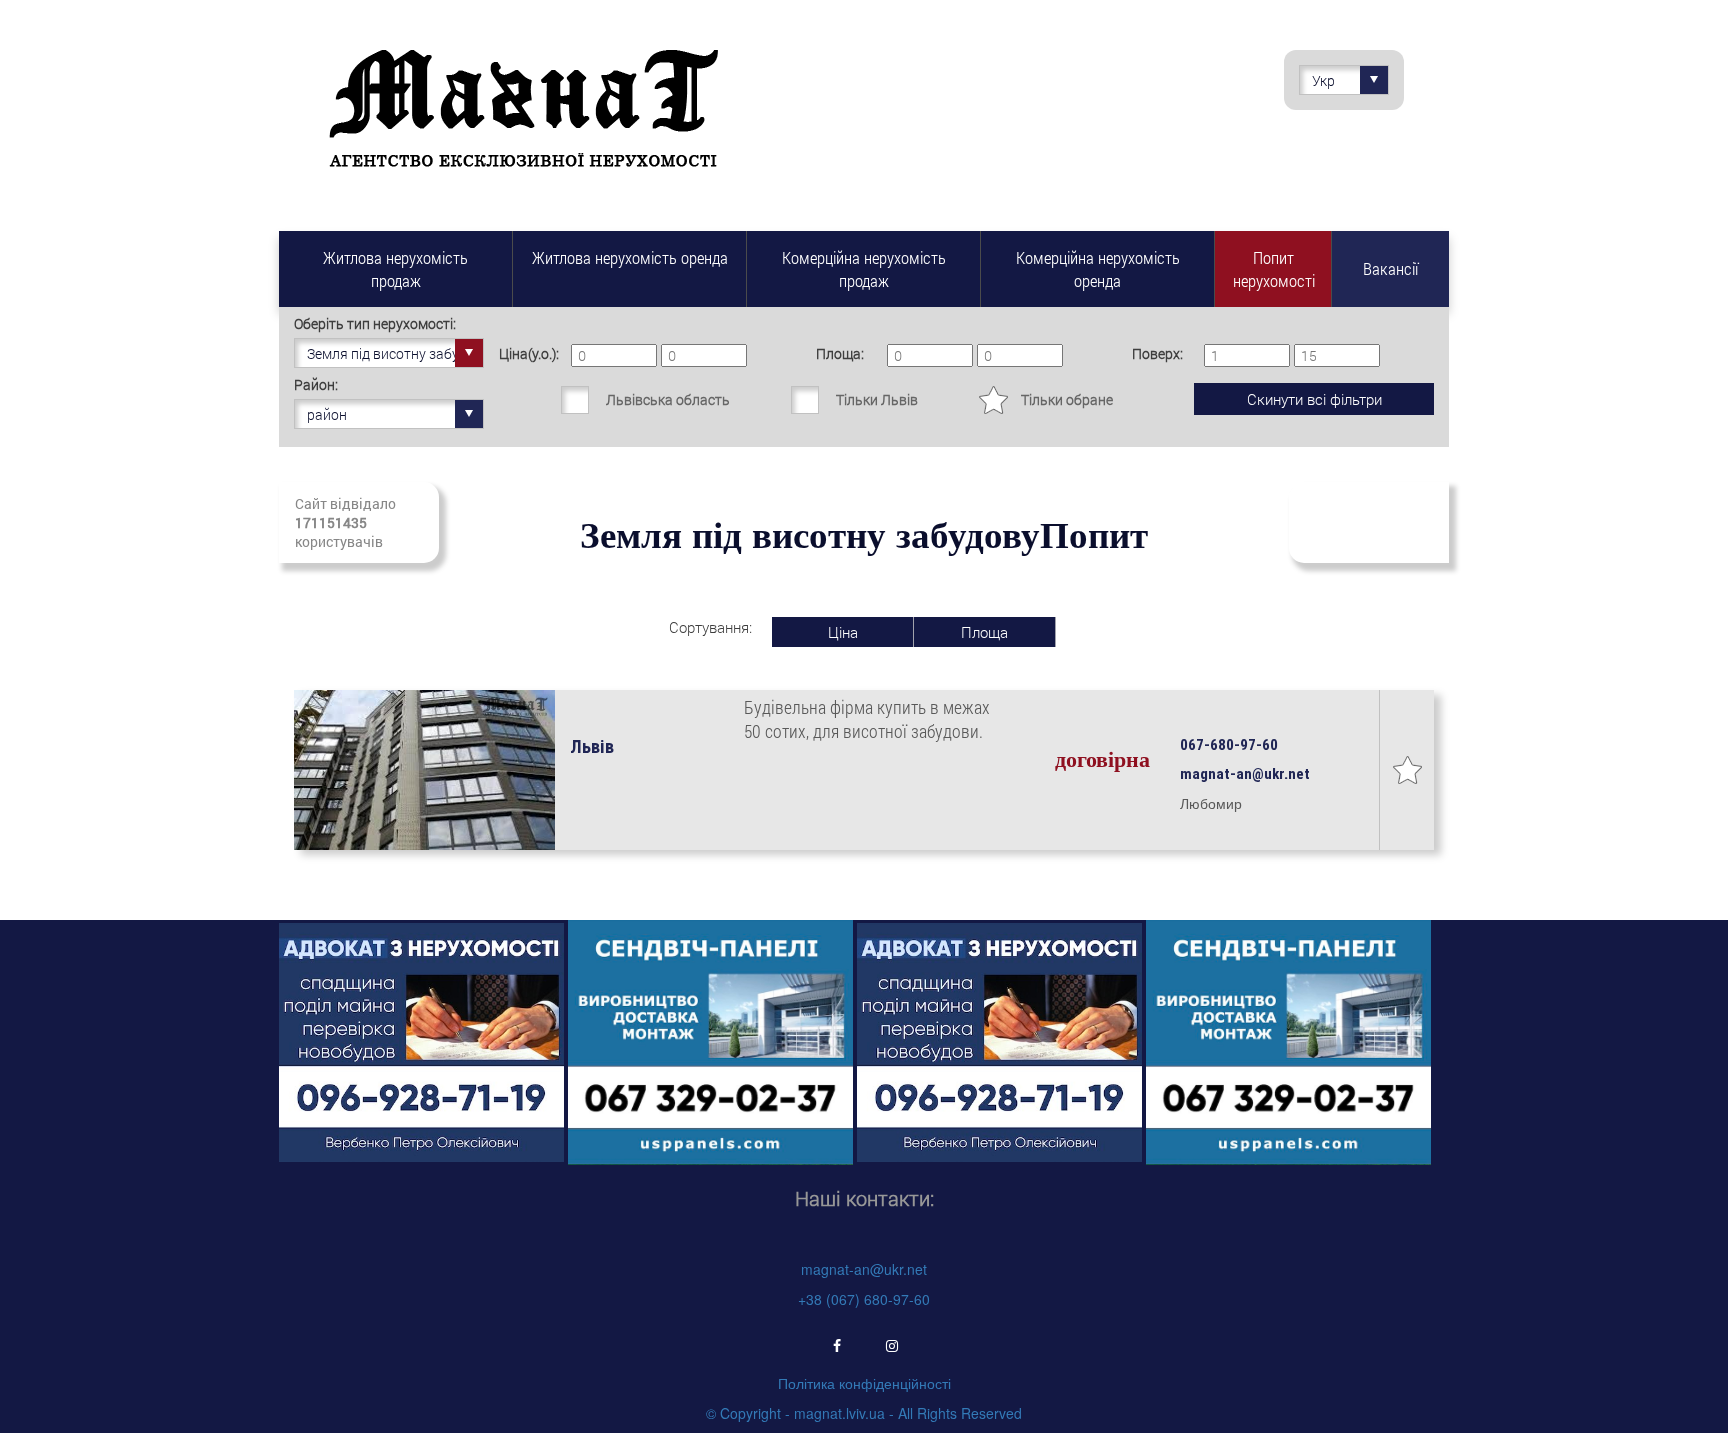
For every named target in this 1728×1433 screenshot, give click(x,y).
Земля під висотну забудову (395, 353)
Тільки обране (1067, 399)
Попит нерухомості (1274, 269)
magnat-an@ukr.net (864, 1269)
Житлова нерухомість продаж (395, 269)
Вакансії (1390, 268)
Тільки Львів (877, 399)
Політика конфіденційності (864, 1383)
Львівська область (668, 399)
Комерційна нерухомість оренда (1098, 269)
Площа (984, 632)
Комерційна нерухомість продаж (864, 269)
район (327, 414)
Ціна (843, 632)
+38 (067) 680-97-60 (864, 1299)
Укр (1323, 80)
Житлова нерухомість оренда (630, 257)
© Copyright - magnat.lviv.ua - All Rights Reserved (864, 1413)
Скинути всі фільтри (1314, 399)
